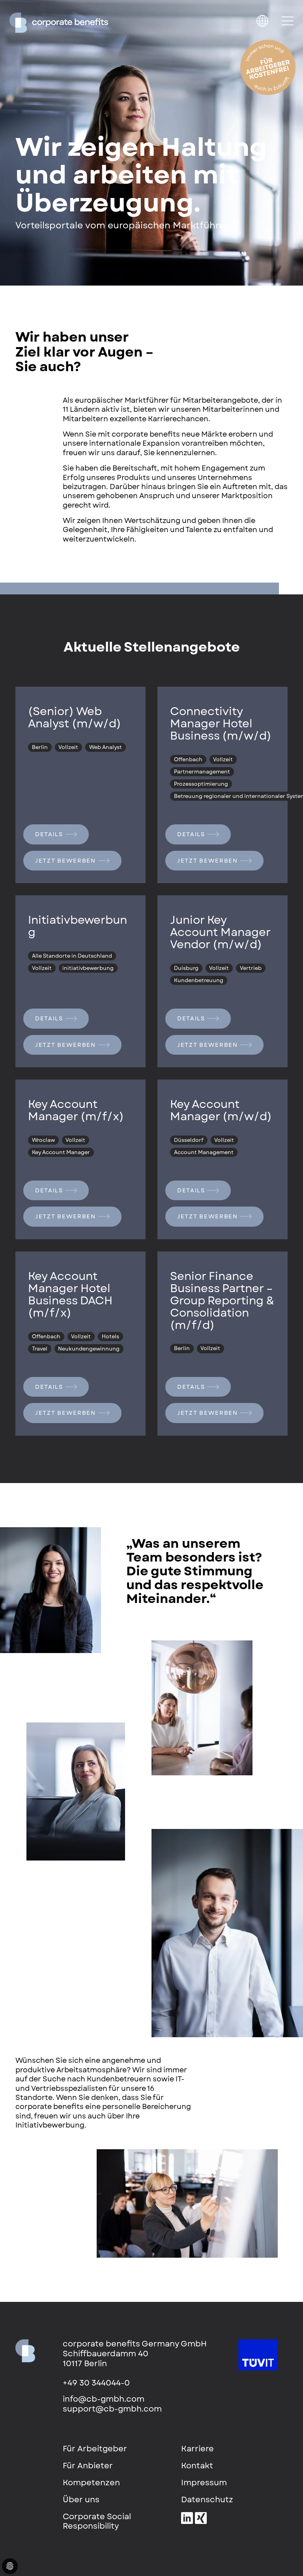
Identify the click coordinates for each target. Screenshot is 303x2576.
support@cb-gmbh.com (112, 2409)
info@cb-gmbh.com (104, 2399)
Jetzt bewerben (65, 861)
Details (49, 834)
